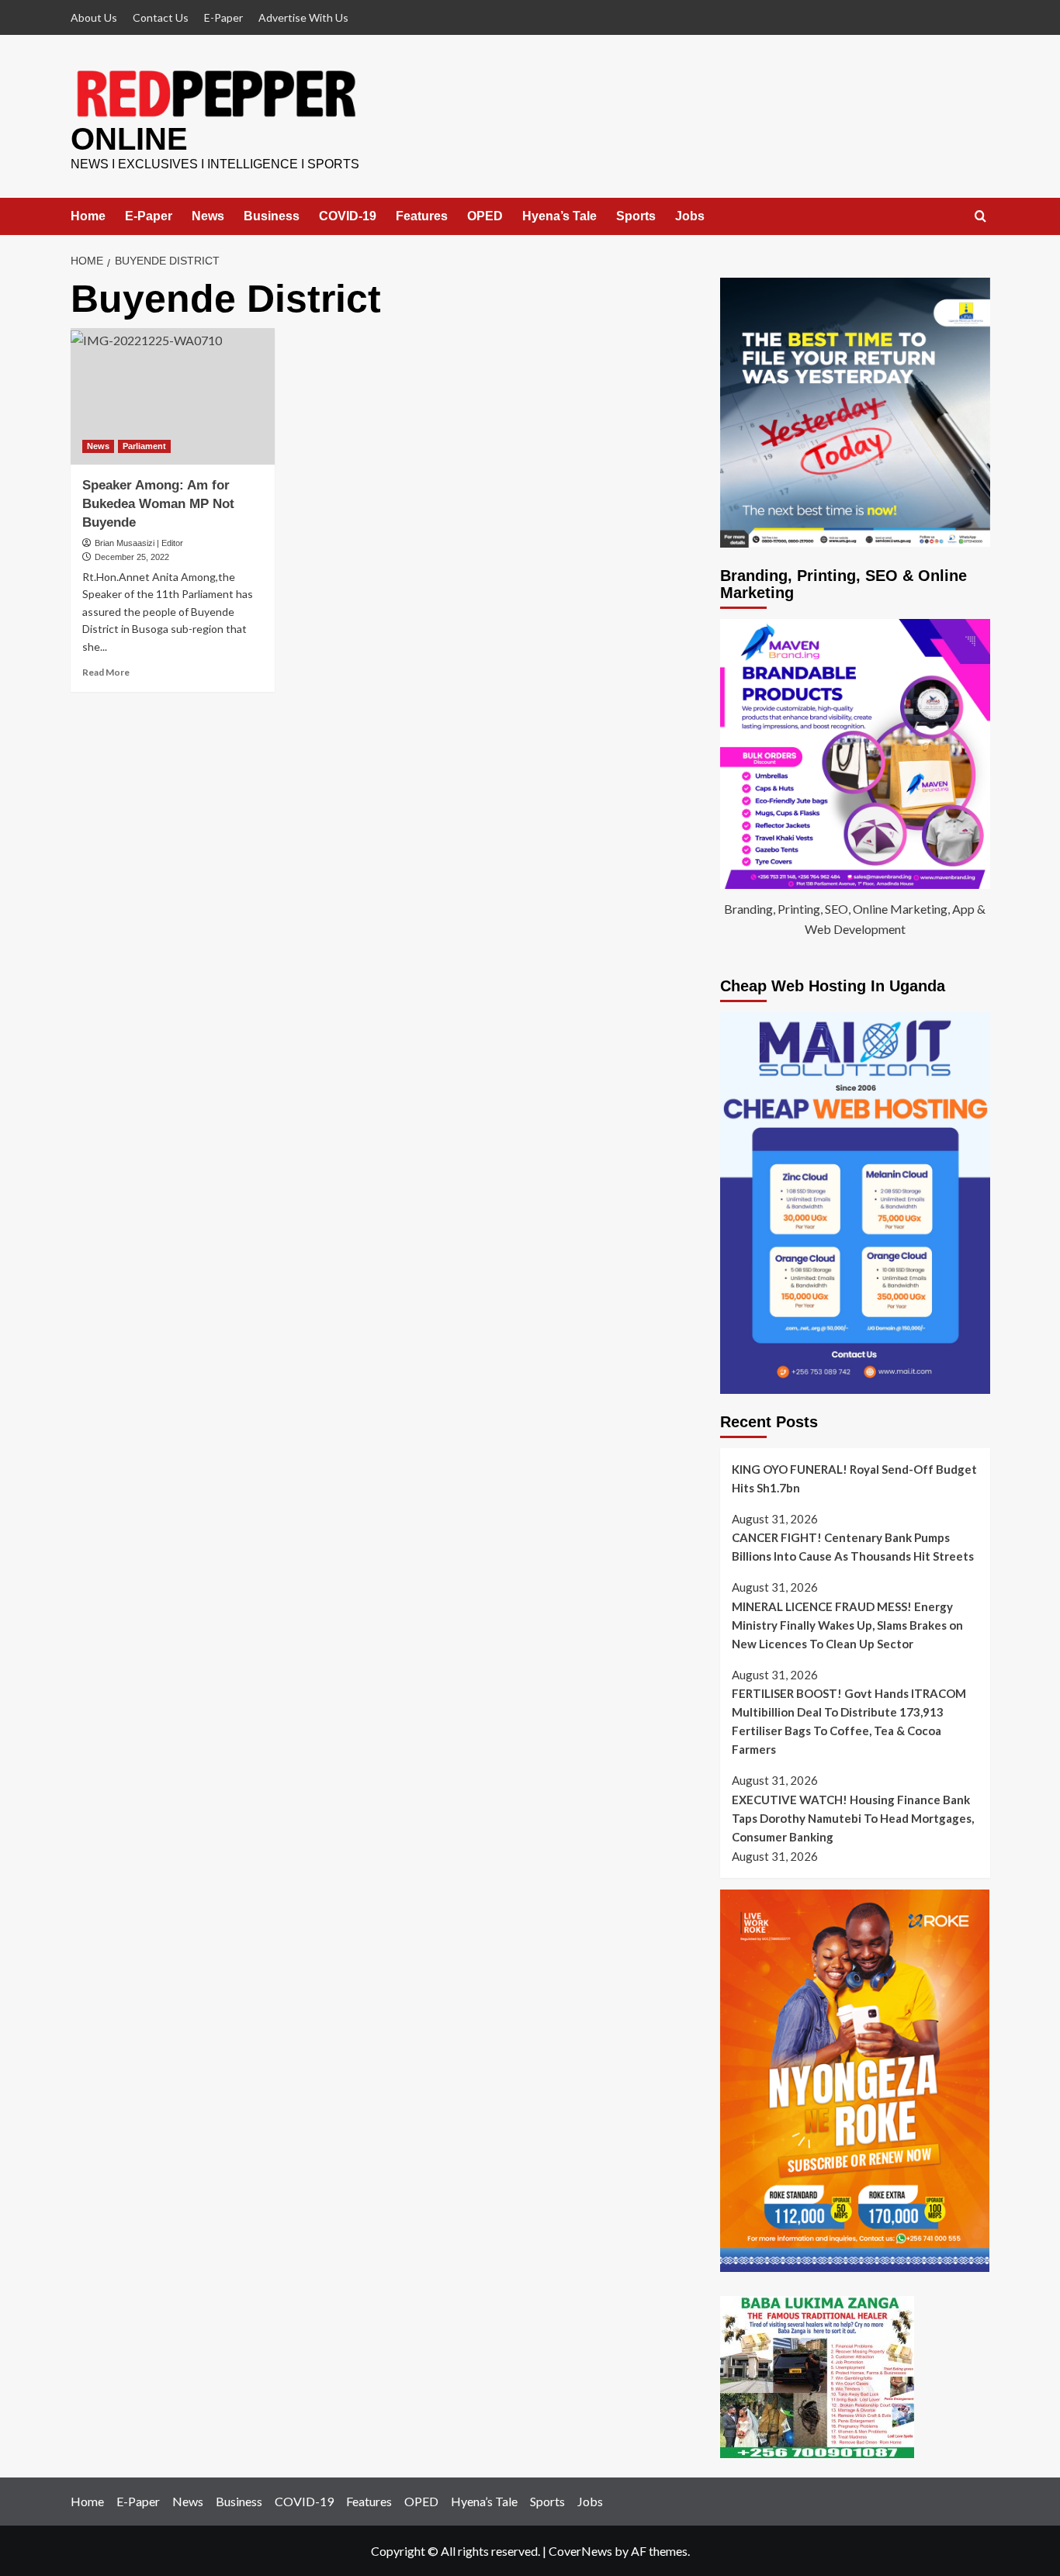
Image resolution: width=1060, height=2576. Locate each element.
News (208, 216)
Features (422, 216)
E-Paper (223, 17)
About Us (94, 17)
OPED (485, 216)
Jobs (690, 216)
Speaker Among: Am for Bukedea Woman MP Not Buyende (158, 504)
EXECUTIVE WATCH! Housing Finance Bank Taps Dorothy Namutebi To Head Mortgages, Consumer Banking (853, 1818)
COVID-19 (348, 216)
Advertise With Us (303, 17)
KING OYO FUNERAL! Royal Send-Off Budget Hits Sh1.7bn (854, 1478)
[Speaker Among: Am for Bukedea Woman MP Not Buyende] (173, 396)
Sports (636, 216)
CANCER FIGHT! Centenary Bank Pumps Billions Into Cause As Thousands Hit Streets (853, 1547)
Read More (106, 672)
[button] (980, 217)
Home (88, 216)
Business (272, 216)
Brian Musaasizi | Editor (139, 543)
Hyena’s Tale (559, 216)
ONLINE (129, 139)
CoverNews (580, 2551)
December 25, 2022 (132, 557)
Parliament (144, 446)
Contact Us (161, 17)
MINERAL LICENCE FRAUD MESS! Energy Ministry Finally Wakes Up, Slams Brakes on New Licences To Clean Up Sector (847, 1625)
